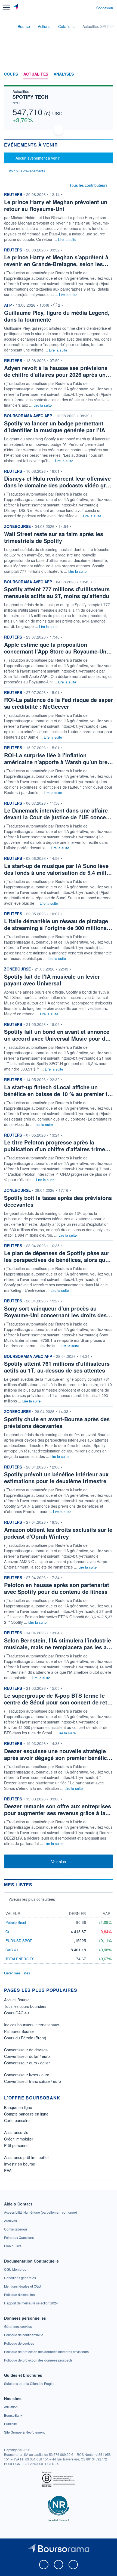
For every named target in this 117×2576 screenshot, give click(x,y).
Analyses (64, 74)
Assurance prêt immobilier (27, 2157)
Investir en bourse (20, 2164)
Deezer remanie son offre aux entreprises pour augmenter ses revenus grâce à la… (58, 1809)
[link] (41, 2212)
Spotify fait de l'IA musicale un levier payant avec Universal (52, 980)
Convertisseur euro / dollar (27, 2063)
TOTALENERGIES (20, 1959)
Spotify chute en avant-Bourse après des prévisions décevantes (57, 1422)
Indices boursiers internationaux (32, 2025)
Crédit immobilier (19, 2139)
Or (7, 1932)
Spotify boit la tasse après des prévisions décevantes (58, 1201)
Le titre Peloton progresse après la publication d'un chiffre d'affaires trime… (57, 1146)
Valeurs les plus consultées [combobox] (32, 1899)
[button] (6, 7)
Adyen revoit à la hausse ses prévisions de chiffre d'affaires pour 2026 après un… (58, 371)
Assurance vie (16, 2132)
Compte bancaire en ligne (26, 2114)
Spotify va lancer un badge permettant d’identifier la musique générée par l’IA (55, 427)
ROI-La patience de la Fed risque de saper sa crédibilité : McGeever (59, 703)
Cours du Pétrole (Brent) (25, 2038)
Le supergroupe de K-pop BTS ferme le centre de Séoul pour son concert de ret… (58, 1699)
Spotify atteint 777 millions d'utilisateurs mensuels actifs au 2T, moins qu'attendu (57, 592)
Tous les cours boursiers (25, 2006)
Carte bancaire (17, 2120)
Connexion (105, 8)
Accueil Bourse (17, 2000)
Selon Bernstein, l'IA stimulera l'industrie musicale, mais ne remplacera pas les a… (58, 1644)
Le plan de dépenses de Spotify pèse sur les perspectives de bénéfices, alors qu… (57, 1256)
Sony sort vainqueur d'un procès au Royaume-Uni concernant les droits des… (58, 1312)
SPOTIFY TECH (30, 97)
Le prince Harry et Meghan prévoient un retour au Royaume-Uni (56, 205)
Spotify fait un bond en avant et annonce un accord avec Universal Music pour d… (57, 1035)
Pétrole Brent (16, 1922)
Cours (11, 74)
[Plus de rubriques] (109, 74)
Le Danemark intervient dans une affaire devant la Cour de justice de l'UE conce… (58, 814)
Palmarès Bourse (19, 2031)
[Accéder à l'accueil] (8, 26)
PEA (8, 2170)
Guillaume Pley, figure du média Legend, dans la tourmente (57, 316)
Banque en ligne (18, 2107)
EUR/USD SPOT (19, 1941)
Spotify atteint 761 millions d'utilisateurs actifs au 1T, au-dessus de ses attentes (57, 1367)
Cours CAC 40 (16, 2013)
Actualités (36, 74)
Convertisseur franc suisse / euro (33, 2081)
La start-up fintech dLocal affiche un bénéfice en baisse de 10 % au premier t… (59, 1090)
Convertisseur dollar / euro (27, 2056)
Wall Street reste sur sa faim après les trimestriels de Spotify (54, 537)
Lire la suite (67, 239)
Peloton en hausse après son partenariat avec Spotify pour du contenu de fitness (57, 1588)
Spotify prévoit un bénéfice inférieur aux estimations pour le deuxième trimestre (56, 1477)
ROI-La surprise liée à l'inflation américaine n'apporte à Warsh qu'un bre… (59, 758)
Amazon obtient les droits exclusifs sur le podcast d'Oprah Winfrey (58, 1533)
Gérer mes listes (17, 1973)
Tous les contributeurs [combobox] (88, 185)
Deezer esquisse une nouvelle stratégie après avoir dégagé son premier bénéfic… (58, 1754)
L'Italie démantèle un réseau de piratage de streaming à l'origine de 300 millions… (58, 924)
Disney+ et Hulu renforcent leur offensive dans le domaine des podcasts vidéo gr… (58, 482)
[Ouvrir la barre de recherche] (82, 8)
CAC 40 (12, 1950)
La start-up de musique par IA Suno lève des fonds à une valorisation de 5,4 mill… (58, 869)
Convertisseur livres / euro (27, 2075)
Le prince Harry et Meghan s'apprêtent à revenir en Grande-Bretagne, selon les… (56, 260)
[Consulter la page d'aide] (90, 8)
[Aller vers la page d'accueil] (16, 8)
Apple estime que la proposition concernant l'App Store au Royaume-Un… (58, 648)
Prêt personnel (17, 2145)
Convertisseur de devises (26, 2050)
